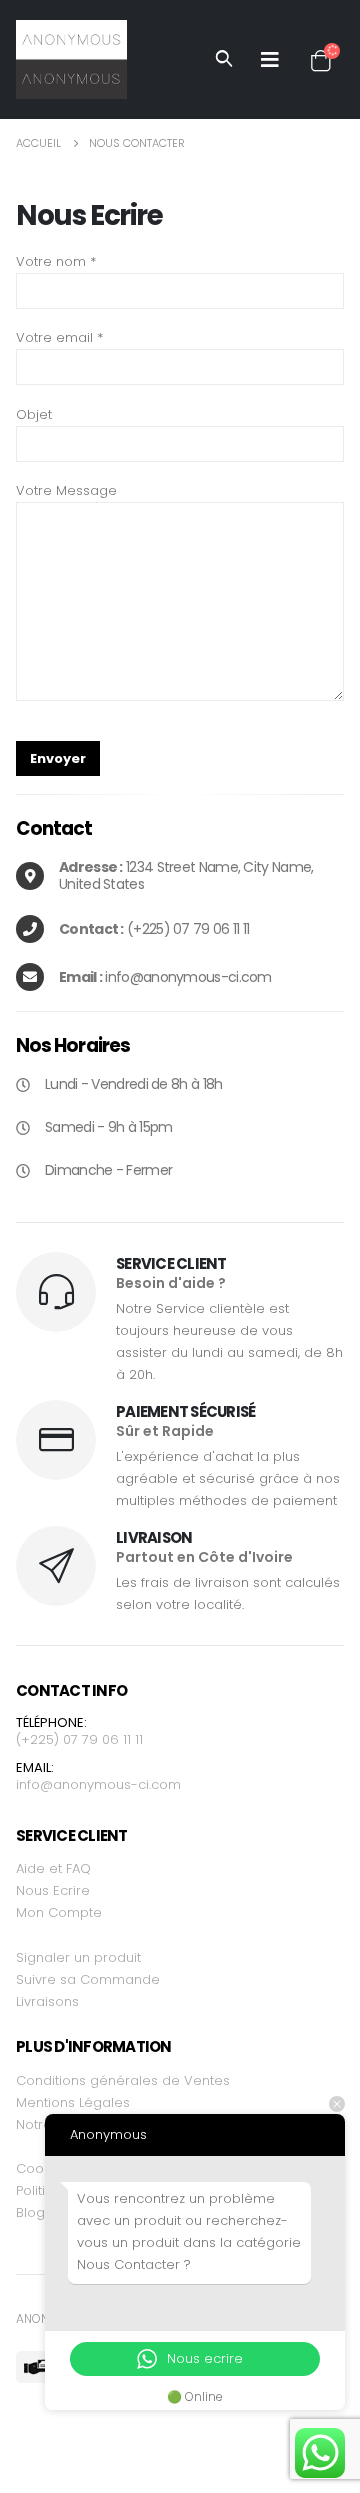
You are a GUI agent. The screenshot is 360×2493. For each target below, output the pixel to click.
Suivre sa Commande (88, 1979)
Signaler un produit (78, 1957)
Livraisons (47, 2001)
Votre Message (66, 490)
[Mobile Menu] (270, 59)
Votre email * (59, 337)
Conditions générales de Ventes (123, 2080)
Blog (30, 2212)
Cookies (42, 2168)
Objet (34, 414)
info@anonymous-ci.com (98, 1784)
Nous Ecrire (53, 1890)
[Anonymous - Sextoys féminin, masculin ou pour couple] (71, 59)
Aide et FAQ (53, 1868)
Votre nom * (56, 261)
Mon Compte (59, 1912)
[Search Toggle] (224, 59)
